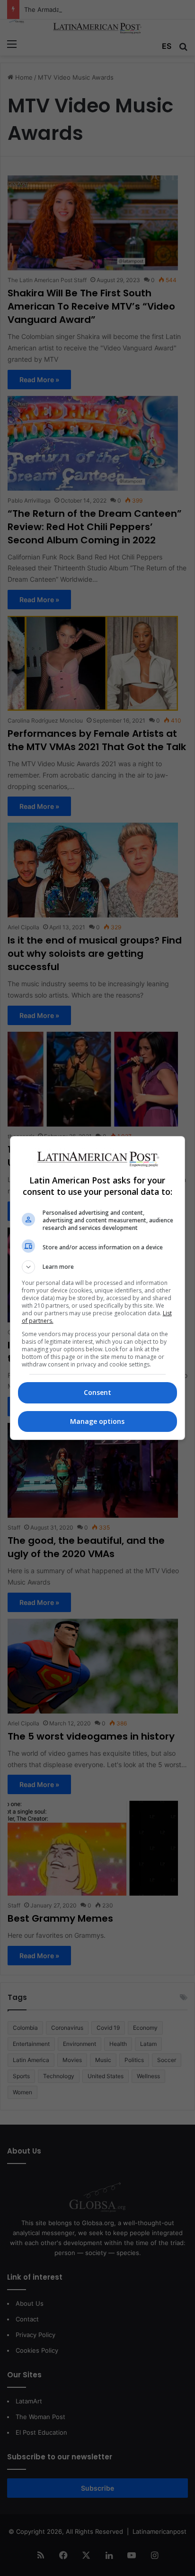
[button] (98, 1267)
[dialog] (98, 1288)
